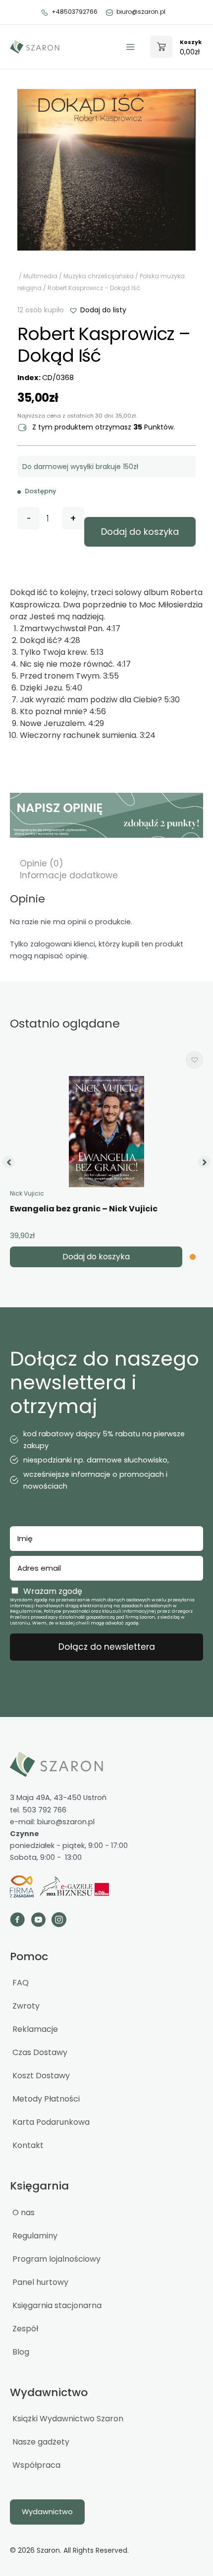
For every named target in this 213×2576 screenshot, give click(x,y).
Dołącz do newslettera (107, 1647)
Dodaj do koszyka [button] (96, 1257)
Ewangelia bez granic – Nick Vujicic (84, 1209)
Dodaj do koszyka (140, 532)
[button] (98, 310)
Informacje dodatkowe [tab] (69, 875)
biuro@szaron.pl (141, 12)
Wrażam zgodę (53, 1591)
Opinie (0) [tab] (41, 863)
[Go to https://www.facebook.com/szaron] (17, 1921)
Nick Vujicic (27, 1193)
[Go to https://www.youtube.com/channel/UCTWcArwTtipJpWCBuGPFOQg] (38, 1921)
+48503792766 (75, 12)
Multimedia (40, 276)
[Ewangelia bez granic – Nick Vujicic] (106, 1132)
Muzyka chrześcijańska (99, 276)
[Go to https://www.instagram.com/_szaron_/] (59, 1921)
